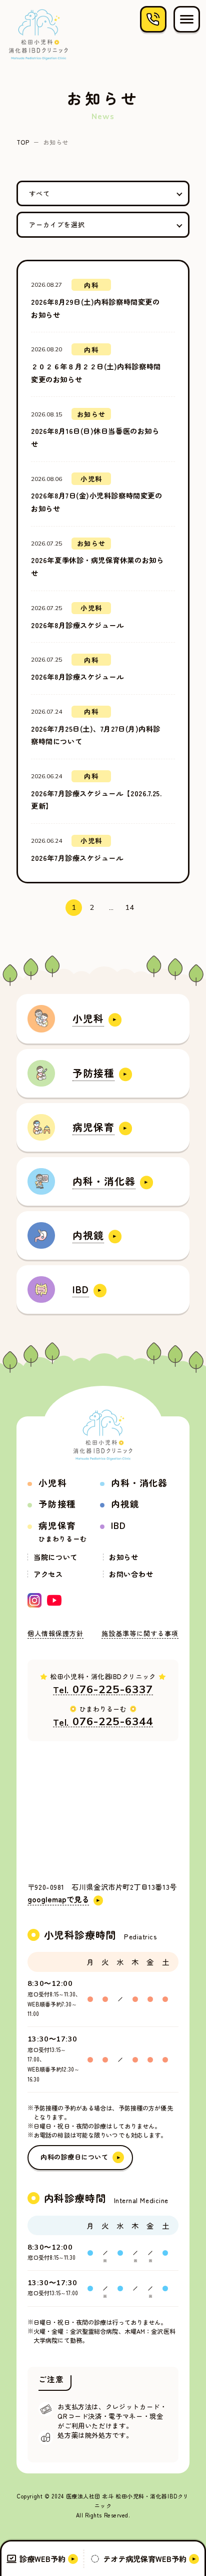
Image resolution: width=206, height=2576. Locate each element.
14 (130, 907)
